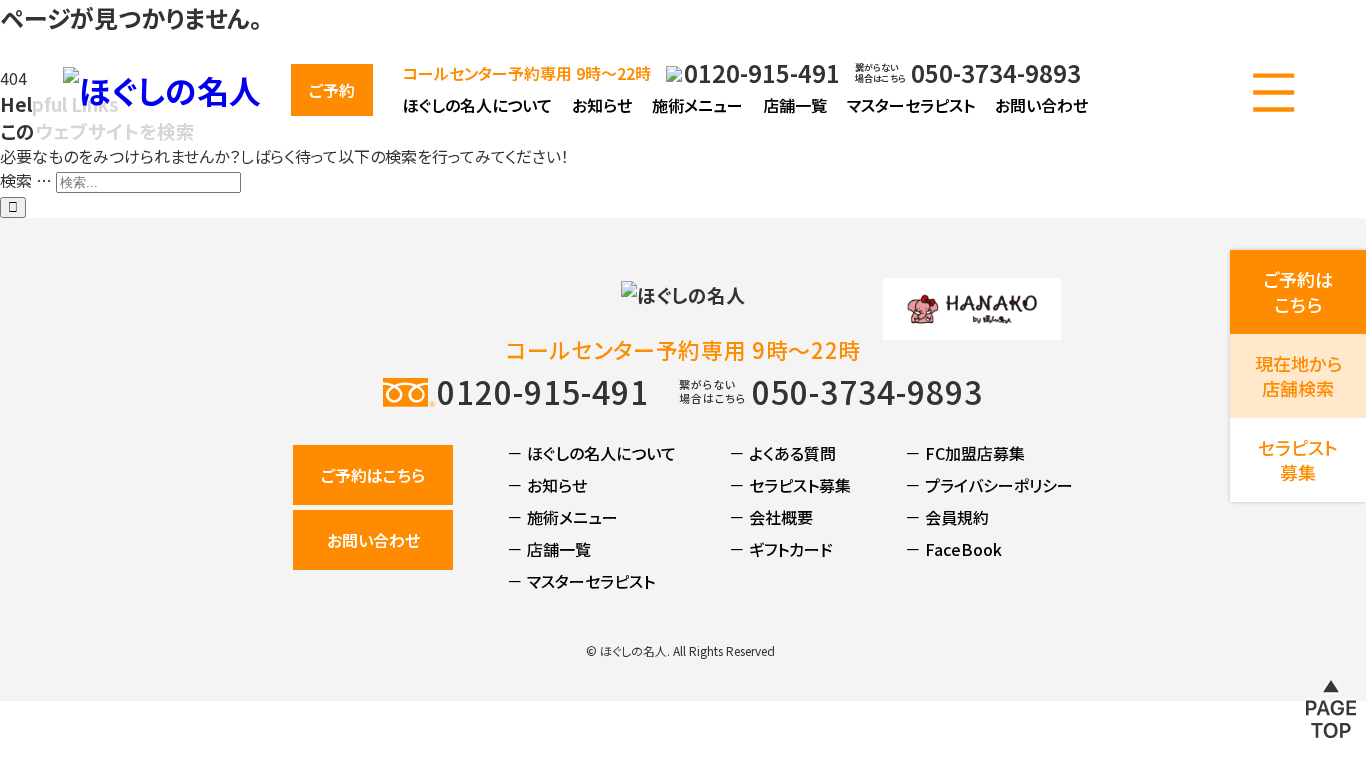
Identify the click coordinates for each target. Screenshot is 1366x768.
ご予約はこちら (373, 475)
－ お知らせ (547, 485)
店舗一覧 (795, 105)
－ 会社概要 (771, 517)
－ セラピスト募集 (790, 485)
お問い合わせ (1041, 105)
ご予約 (332, 90)
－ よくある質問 (782, 453)
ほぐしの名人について (477, 105)
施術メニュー (697, 105)
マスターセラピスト (911, 105)
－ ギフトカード (781, 549)
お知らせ (602, 105)
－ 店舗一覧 (549, 549)
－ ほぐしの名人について (591, 453)
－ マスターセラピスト (581, 581)
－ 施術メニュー (562, 517)
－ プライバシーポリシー (989, 485)
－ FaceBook (953, 549)
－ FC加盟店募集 (965, 453)
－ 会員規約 (947, 517)
